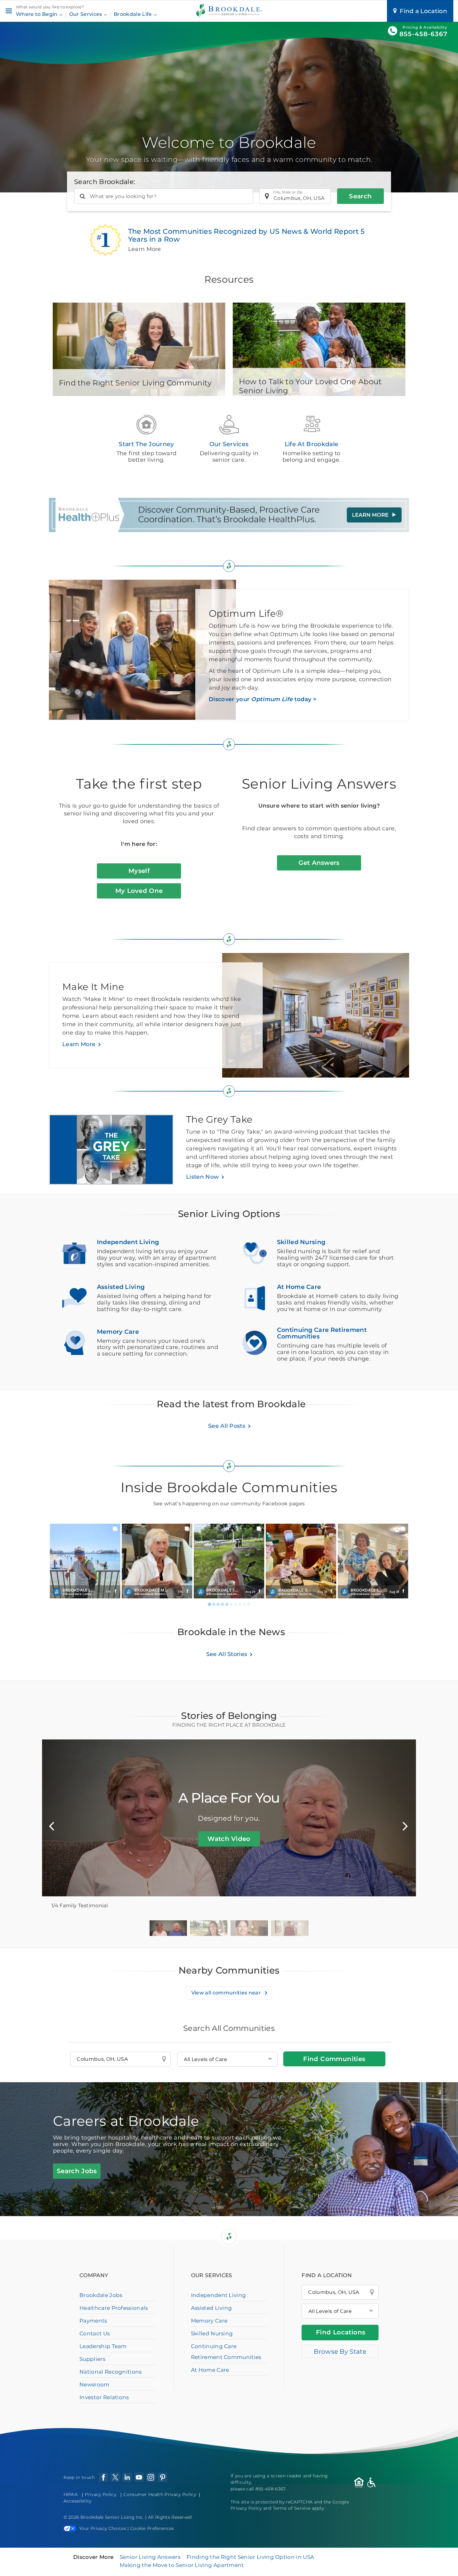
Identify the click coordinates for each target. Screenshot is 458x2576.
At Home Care (210, 2370)
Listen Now (202, 1177)
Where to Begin (37, 14)
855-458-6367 (423, 34)
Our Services (86, 14)
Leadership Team (103, 2346)
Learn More (79, 1044)
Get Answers (319, 863)
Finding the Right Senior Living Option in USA (250, 2557)
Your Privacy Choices (103, 2528)
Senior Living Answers (150, 2557)
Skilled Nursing (212, 2333)
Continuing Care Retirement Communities (226, 2352)
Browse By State (340, 2352)
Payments (93, 2321)
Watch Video (229, 1839)
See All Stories (227, 1654)
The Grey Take (219, 1119)
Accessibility (78, 2501)
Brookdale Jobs (101, 2295)
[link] (85, 1561)
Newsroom (95, 2385)
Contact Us (95, 2333)
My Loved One (139, 891)
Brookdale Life (134, 14)
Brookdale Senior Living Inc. (113, 2517)
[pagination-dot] (209, 1604)
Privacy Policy (100, 2494)
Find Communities (334, 2059)
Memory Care (209, 2321)
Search (360, 196)
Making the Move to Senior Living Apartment (182, 2565)
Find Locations (341, 2332)
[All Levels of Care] (340, 2311)
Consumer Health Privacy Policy (160, 2494)
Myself (139, 871)
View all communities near (227, 1993)
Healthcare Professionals (114, 2308)
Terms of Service (292, 2508)
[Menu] (9, 11)
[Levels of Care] (227, 2059)
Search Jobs (77, 2171)
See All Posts (227, 1426)
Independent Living (219, 2295)
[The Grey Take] (117, 1153)
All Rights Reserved (170, 2517)
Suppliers (92, 2359)
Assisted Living (212, 2308)
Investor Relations (104, 2397)
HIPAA (71, 2494)
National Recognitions (111, 2372)
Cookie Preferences (152, 2528)
